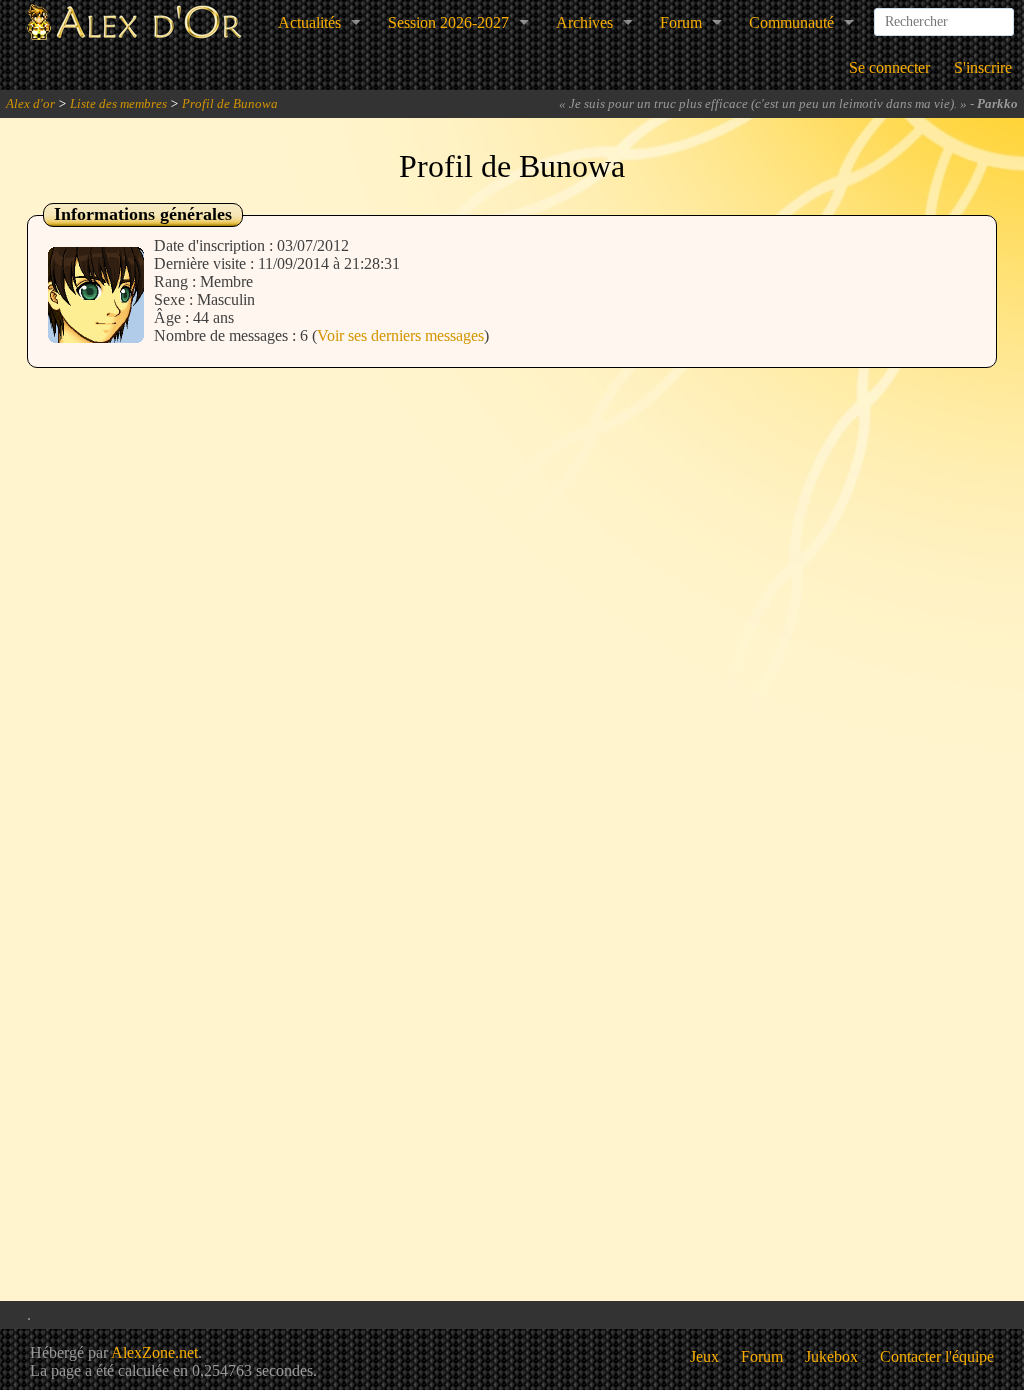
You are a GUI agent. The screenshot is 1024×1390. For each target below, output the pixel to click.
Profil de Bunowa (230, 103)
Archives (584, 22)
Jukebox (831, 1356)
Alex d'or (30, 103)
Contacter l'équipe (937, 1356)
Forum (681, 22)
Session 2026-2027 (448, 22)
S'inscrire (983, 67)
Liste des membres (118, 103)
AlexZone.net (154, 1352)
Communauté (791, 22)
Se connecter (889, 67)
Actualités (309, 22)
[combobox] (944, 14)
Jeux (704, 1356)
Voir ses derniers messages (400, 335)
